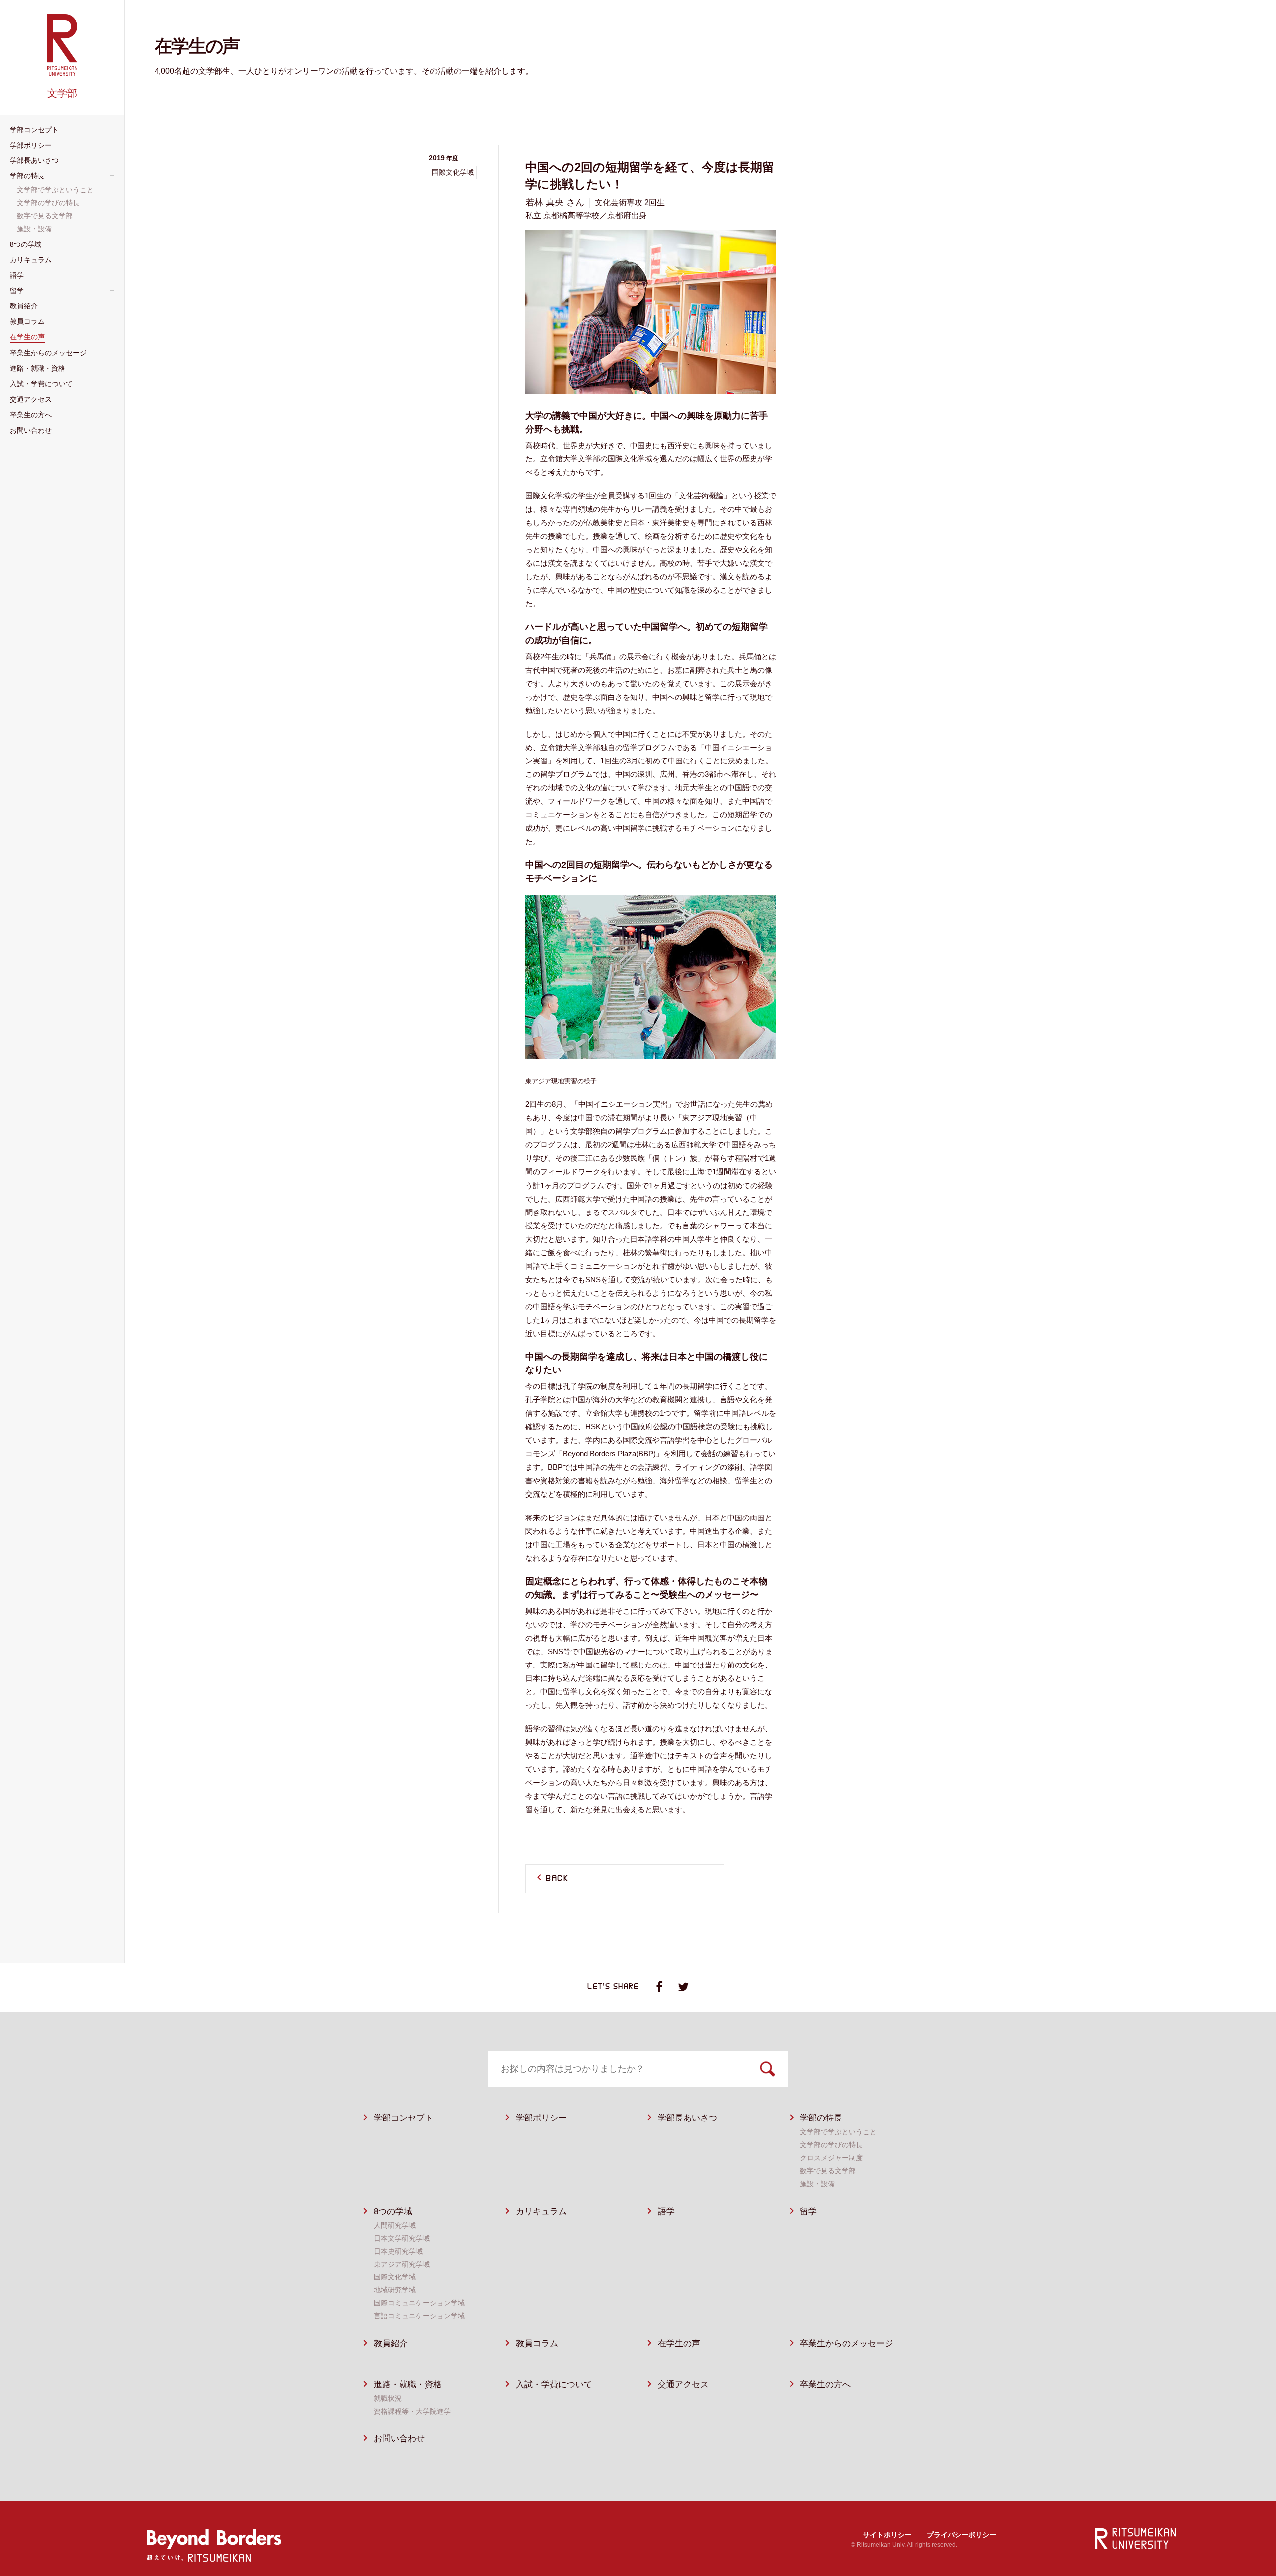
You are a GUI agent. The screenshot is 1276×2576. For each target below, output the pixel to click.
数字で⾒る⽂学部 (828, 2171)
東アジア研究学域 (402, 2264)
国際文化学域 (395, 2277)
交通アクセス (683, 2384)
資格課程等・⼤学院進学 (412, 2411)
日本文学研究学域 (402, 2238)
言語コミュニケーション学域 (419, 2316)
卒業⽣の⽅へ (825, 2384)
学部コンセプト (403, 2118)
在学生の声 (679, 2344)
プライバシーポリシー (961, 2535)
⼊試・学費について (554, 2384)
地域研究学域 (395, 2290)
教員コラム (537, 2344)
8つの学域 (393, 2211)
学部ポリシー (541, 2118)
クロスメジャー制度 (831, 2158)
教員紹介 (391, 2344)
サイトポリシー (887, 2535)
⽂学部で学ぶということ (838, 2132)
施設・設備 (817, 2184)
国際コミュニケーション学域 (419, 2303)
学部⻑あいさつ (688, 2118)
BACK (557, 1879)
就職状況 (388, 2398)
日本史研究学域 (398, 2251)
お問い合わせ (399, 2439)
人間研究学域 (395, 2225)
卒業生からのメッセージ (847, 2344)
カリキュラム (541, 2211)
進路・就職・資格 (408, 2384)
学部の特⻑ (821, 2118)
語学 (666, 2211)
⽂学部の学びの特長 (831, 2145)
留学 (808, 2211)
